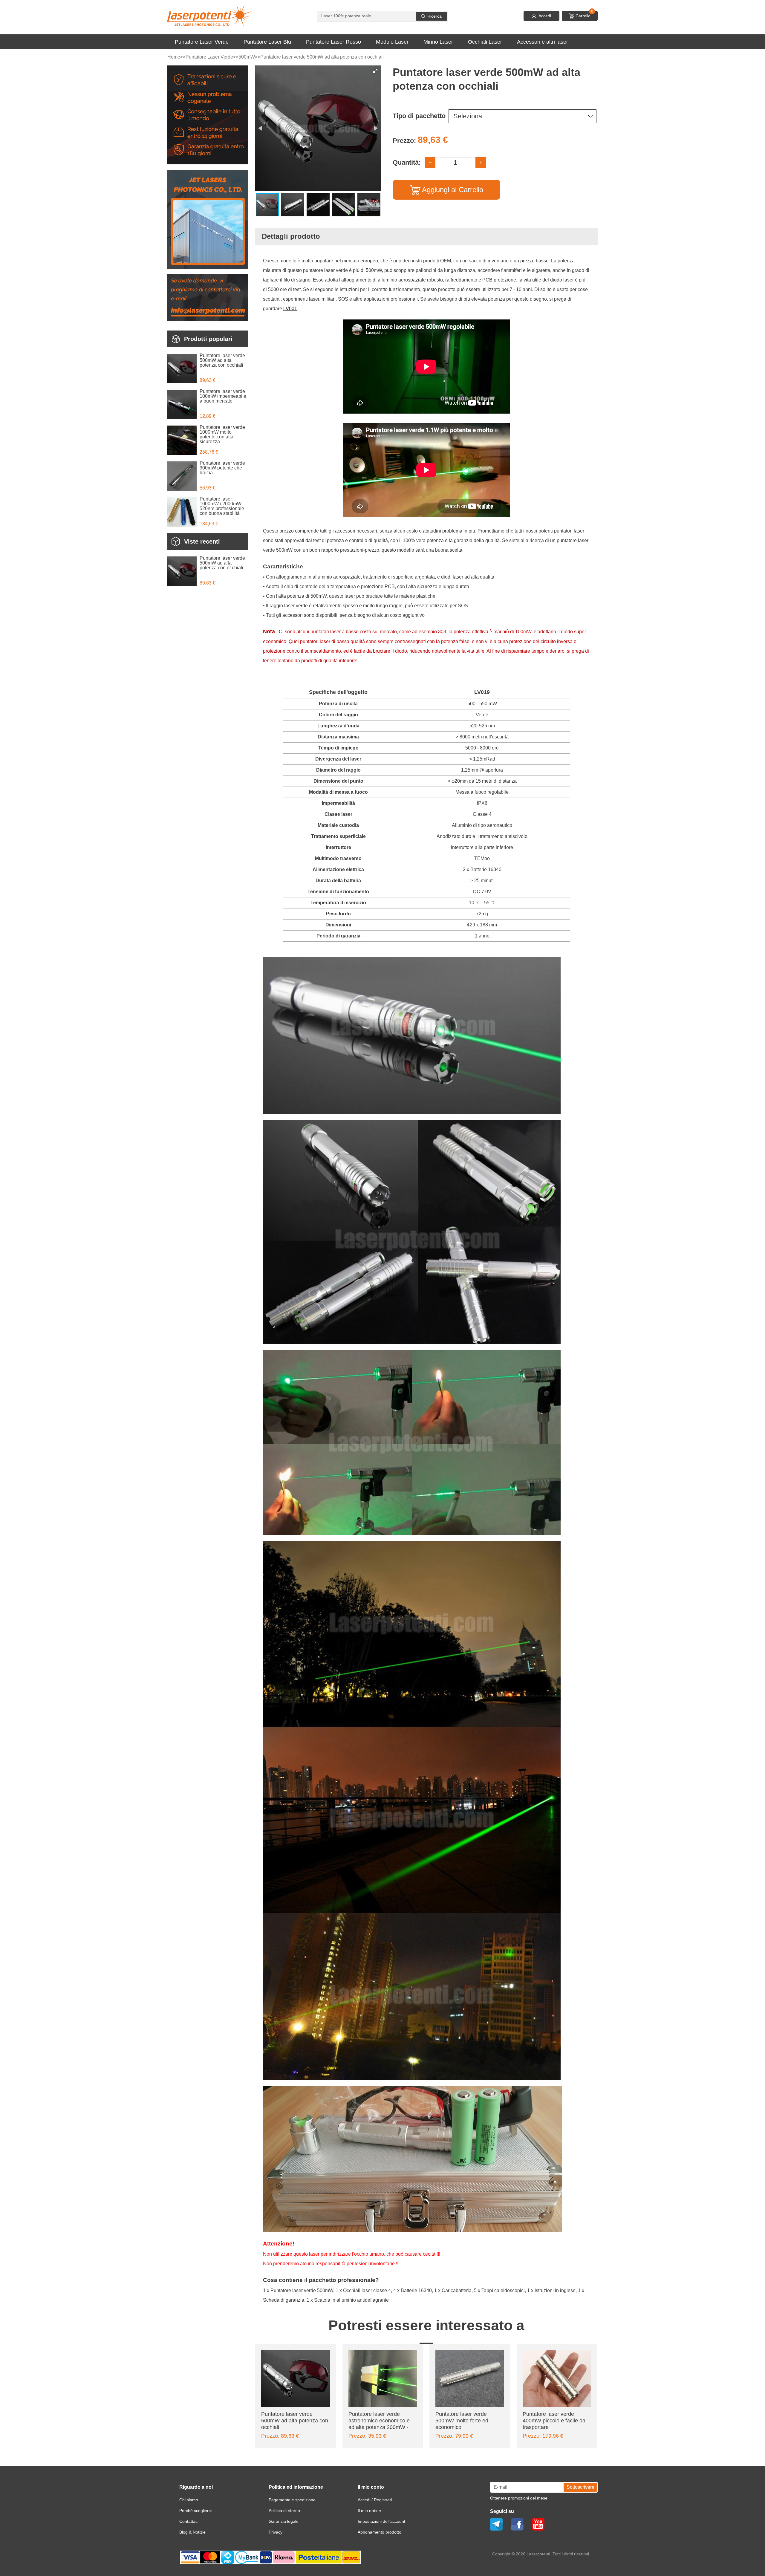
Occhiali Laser (485, 42)
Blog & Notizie (192, 2532)
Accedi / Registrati (375, 2500)
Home (174, 57)
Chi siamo (189, 2500)
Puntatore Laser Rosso (333, 42)
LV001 (290, 309)
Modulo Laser (392, 42)
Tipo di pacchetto (419, 116)
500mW (247, 57)
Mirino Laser (438, 42)
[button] (375, 71)
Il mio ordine (369, 2511)
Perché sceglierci (195, 2511)
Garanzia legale (284, 2521)
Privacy (276, 2532)
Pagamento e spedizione (292, 2500)
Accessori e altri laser (543, 42)
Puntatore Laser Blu (267, 42)
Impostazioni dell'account (381, 2521)
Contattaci (189, 2521)
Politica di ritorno (284, 2511)
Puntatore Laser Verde (202, 42)
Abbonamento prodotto (380, 2532)
